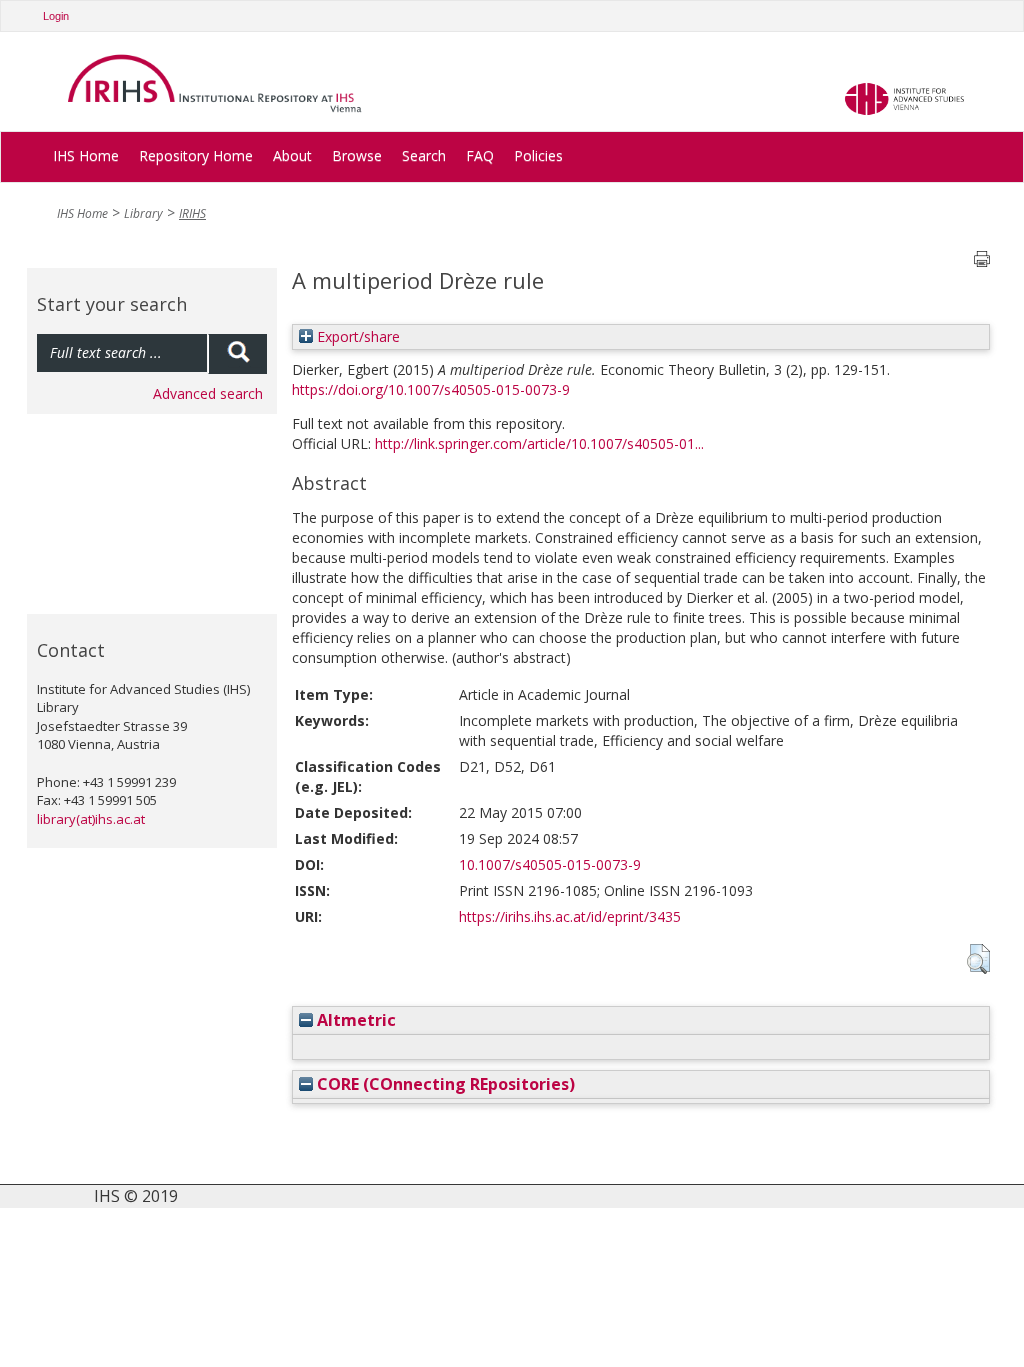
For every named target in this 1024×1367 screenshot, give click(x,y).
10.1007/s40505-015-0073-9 (550, 864)
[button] (978, 959)
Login (56, 16)
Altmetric (354, 1020)
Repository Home (196, 155)
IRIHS (192, 213)
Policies (538, 155)
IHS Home (86, 155)
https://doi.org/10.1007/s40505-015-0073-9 (431, 389)
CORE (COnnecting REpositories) (444, 1084)
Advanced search (208, 393)
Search (424, 155)
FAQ (480, 155)
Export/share (356, 336)
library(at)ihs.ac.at (91, 819)
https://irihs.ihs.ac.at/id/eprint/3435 (570, 916)
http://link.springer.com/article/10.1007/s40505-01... (539, 443)
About (292, 155)
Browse (357, 155)
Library (143, 213)
